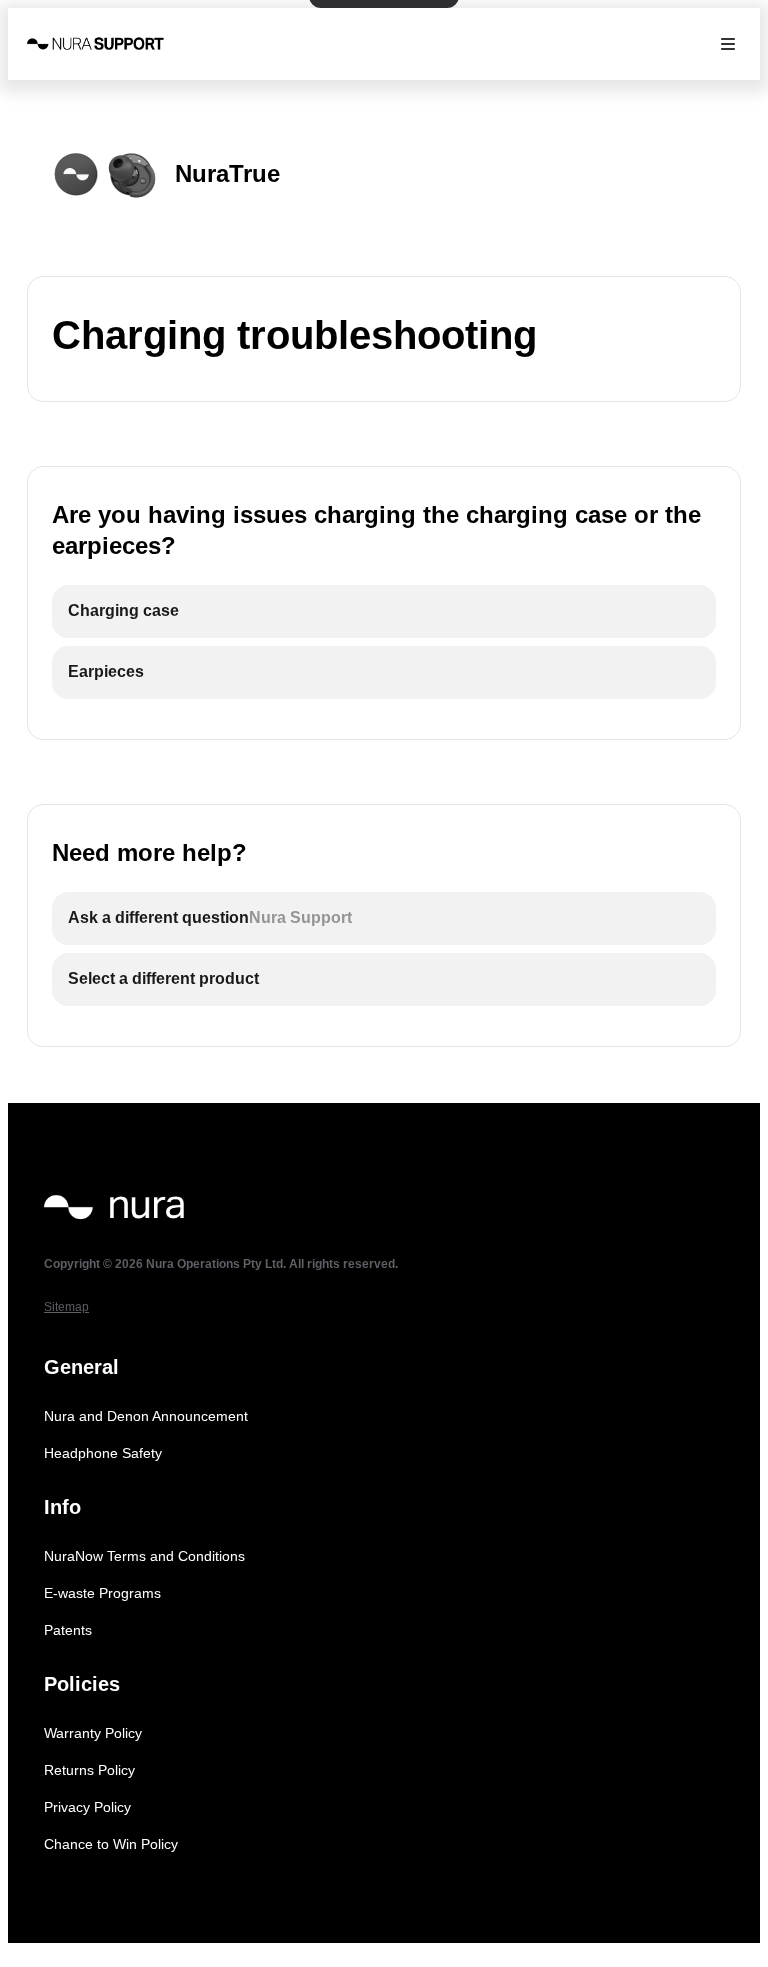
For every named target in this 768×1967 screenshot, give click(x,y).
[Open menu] (728, 44)
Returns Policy (89, 1770)
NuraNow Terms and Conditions (144, 1556)
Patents (68, 1630)
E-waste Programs (102, 1593)
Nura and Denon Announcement (146, 1416)
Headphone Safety (103, 1453)
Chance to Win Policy (111, 1844)
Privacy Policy (87, 1807)
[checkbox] (384, 611)
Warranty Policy (93, 1733)
